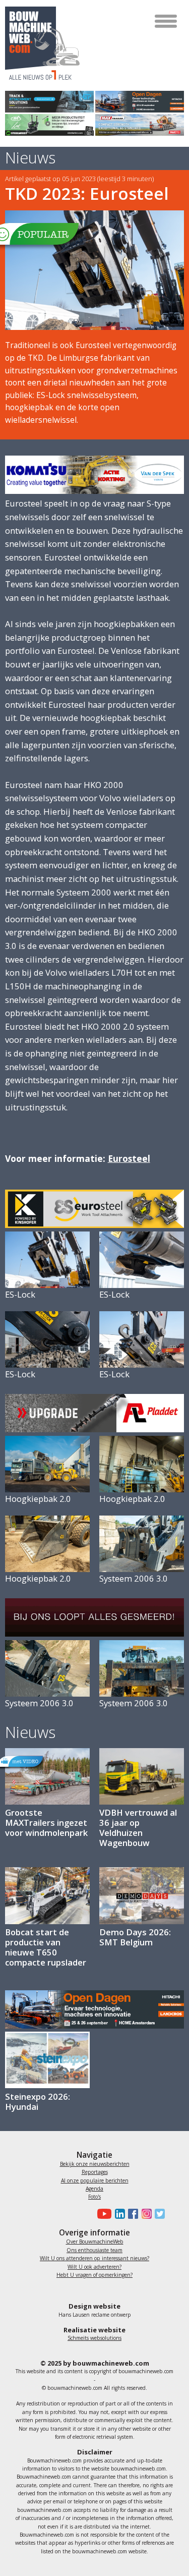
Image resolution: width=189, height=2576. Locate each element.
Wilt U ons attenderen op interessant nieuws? (94, 2258)
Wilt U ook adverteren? (94, 2267)
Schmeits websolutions (94, 2338)
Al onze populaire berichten (95, 2180)
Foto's (94, 2197)
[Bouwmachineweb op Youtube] (103, 2214)
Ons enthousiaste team (94, 2250)
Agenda (94, 2189)
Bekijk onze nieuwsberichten (95, 2164)
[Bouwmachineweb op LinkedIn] (118, 2214)
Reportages (95, 2172)
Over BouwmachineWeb (95, 2242)
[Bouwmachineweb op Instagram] (145, 2214)
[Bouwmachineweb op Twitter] (158, 2214)
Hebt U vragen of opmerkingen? (94, 2275)
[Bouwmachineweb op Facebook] (132, 2214)
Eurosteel (129, 1158)
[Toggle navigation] (167, 21)
